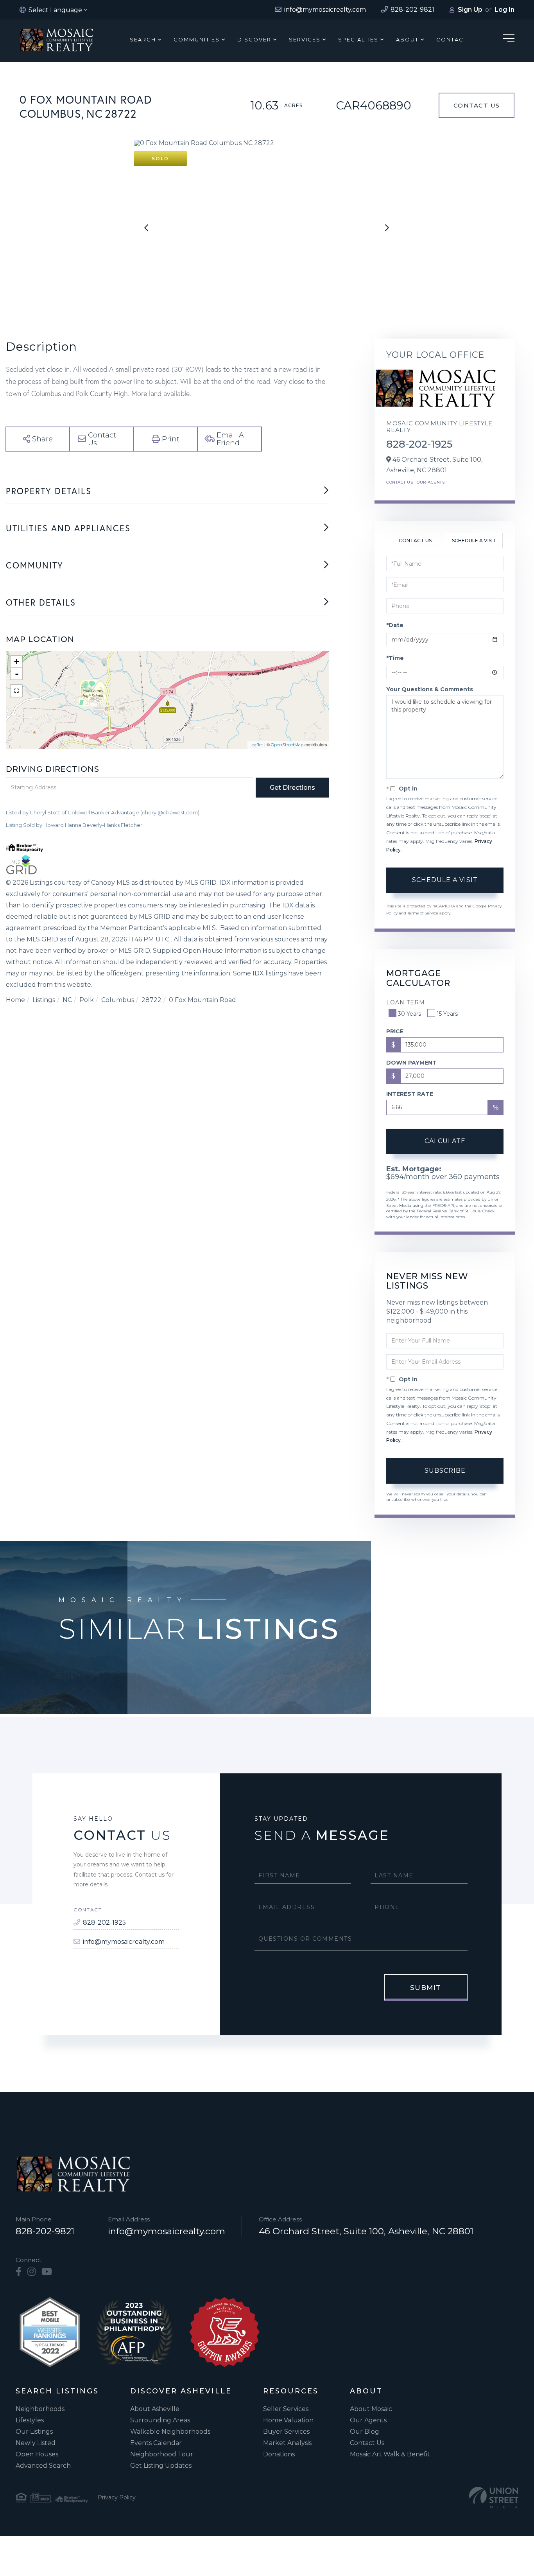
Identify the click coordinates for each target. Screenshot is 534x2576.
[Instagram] (31, 2272)
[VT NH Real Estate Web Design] (494, 2498)
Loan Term (406, 1002)
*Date (395, 625)
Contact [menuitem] (452, 39)
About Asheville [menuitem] (155, 2409)
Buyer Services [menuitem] (286, 2432)
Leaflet (256, 745)
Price (395, 1031)
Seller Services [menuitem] (286, 2409)
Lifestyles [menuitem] (30, 2420)
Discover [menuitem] (254, 39)
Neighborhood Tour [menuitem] (162, 2454)
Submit (426, 1988)
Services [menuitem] (305, 39)
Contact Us (477, 105)
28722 (151, 1000)
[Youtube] (47, 2272)
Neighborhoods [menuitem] (40, 2409)
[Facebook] (19, 2272)
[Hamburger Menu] (509, 40)
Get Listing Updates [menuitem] (161, 2466)
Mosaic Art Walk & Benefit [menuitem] (390, 2454)
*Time (395, 658)
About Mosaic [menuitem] (371, 2409)
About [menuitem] (407, 39)
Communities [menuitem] (197, 39)
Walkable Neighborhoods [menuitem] (170, 2432)
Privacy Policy (117, 2497)
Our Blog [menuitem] (365, 2432)
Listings (44, 1000)
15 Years (447, 1014)
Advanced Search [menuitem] (43, 2466)
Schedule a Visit (474, 540)
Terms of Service (423, 913)
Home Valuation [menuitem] (288, 2420)
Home (15, 1000)
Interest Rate (410, 1094)
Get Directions (292, 788)
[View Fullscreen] (16, 691)
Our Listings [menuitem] (34, 2432)
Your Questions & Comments (430, 689)
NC (67, 1000)
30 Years (409, 1014)
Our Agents (431, 482)
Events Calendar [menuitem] (156, 2443)
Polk (87, 1000)
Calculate (445, 1141)
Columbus (118, 1000)
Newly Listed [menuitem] (36, 2443)
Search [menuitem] (143, 39)
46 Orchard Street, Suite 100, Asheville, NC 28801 (366, 2231)
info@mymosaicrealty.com (124, 1942)
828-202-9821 (45, 2231)
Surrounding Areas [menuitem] (160, 2420)
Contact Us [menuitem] (367, 2443)
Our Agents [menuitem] (368, 2420)
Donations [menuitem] (279, 2454)
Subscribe (445, 1471)
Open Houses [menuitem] (37, 2454)
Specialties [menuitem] (358, 39)
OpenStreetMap (287, 745)
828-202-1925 (419, 444)
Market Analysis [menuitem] (287, 2443)
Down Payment (411, 1063)
